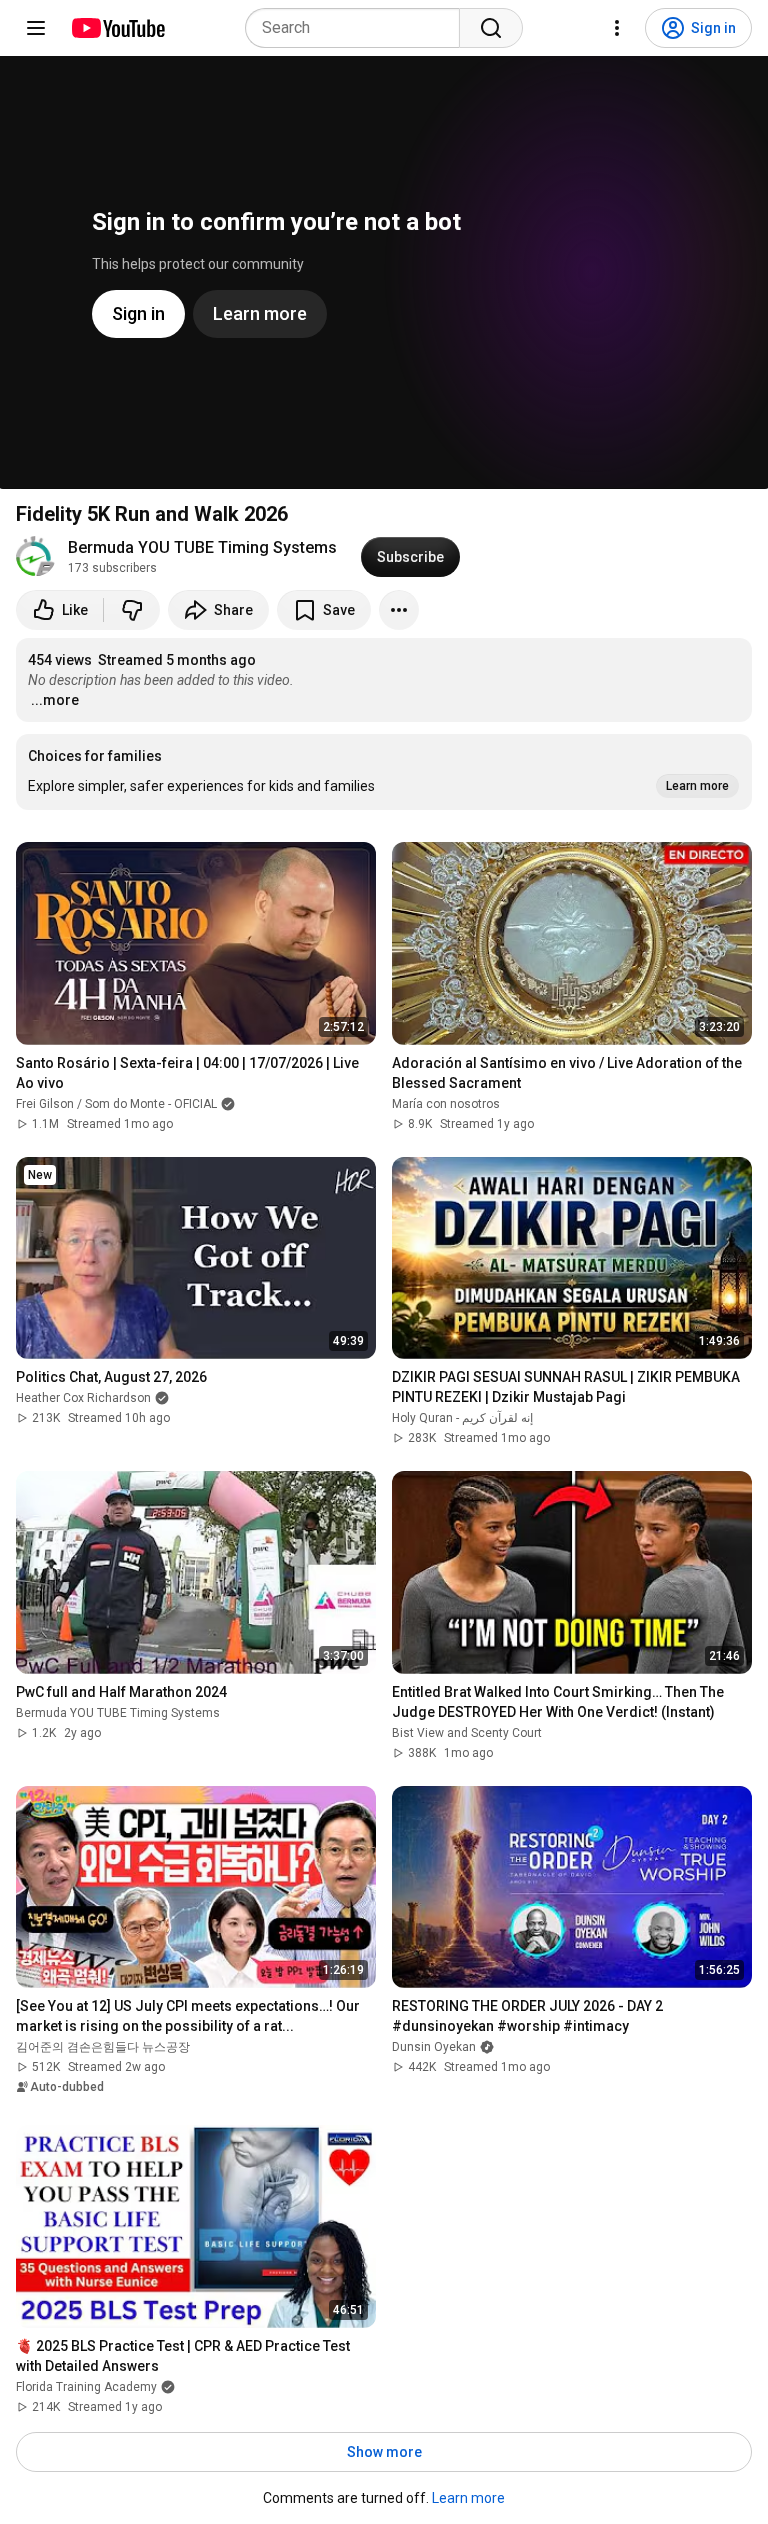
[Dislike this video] (132, 610)
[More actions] (399, 610)
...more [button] (55, 700)
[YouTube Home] (117, 28)
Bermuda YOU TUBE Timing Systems (202, 547)
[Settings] (617, 28)
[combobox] (358, 28)
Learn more (468, 2498)
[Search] (491, 28)
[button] (384, 772)
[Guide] (36, 28)
